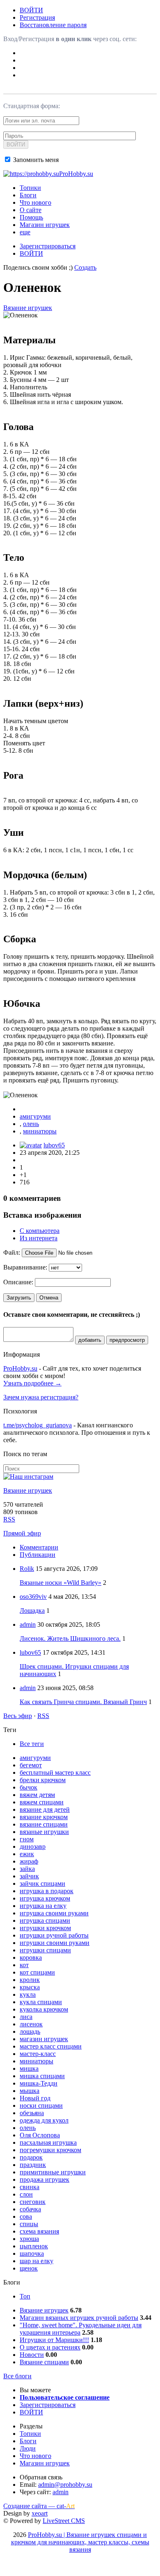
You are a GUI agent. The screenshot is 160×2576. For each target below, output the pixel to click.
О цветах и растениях (50, 2347)
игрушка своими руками (54, 1913)
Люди (28, 2448)
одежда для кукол (44, 2120)
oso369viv (33, 1597)
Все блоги (17, 2376)
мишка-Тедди (39, 2083)
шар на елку (37, 2261)
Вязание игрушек (28, 308)
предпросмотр (127, 1340)
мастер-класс (38, 2054)
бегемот (31, 1765)
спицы (29, 2224)
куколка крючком (44, 2009)
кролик (30, 1980)
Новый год (35, 2098)
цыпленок (34, 2246)
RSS (9, 1519)
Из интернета (39, 1238)
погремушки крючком (50, 2150)
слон (26, 2194)
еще (25, 232)
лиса (26, 2017)
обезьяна (32, 2113)
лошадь (30, 2031)
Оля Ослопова (40, 2135)
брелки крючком (43, 1780)
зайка (27, 1869)
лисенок (31, 2024)
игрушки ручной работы (54, 1935)
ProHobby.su (20, 1368)
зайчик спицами (42, 1883)
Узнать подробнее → (32, 1383)
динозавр (33, 1846)
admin (28, 1624)
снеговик (33, 2202)
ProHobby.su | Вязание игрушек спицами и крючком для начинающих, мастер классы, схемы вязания (80, 2542)
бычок (29, 1787)
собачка (30, 2209)
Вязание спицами (44, 2362)
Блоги (28, 195)
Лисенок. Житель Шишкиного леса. (70, 1638)
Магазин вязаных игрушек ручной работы (79, 2318)
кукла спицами (41, 2002)
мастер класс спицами (51, 2046)
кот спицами (37, 1972)
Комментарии (39, 1547)
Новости (32, 2355)
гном (27, 1839)
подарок (31, 2157)
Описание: (18, 1282)
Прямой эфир (22, 1533)
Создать (85, 267)
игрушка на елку (43, 1906)
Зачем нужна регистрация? (41, 1397)
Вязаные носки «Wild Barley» (61, 1583)
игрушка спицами (45, 1920)
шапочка (32, 2253)
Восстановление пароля (53, 25)
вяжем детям (37, 1795)
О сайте (31, 210)
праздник (33, 2165)
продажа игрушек (45, 2179)
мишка (29, 2068)
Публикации (38, 1555)
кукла (28, 1994)
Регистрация (37, 17)
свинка (30, 2187)
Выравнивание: (25, 1267)
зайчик (29, 1876)
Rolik (27, 1569)
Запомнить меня (35, 160)
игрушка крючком (45, 1898)
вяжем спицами (42, 1802)
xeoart (40, 2513)
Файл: (12, 1252)
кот (24, 1965)
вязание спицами (44, 1824)
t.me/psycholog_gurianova (38, 1425)
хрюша (29, 2239)
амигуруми (35, 1116)
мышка (30, 2091)
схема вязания (39, 2231)
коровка (31, 1957)
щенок (29, 2268)
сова (26, 2216)
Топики (30, 188)
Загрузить (19, 1298)
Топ (25, 2296)
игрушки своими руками (55, 1943)
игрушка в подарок (47, 1891)
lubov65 (54, 1145)
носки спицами (41, 2105)
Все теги (32, 1744)
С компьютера (40, 1231)
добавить (90, 1340)
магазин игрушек (44, 2039)
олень (31, 1124)
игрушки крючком (45, 1928)
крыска (30, 1987)
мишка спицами (42, 2076)
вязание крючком (44, 1817)
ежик (27, 1854)
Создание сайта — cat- (39, 2506)
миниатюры (40, 1131)
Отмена (49, 1298)
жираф (29, 1861)
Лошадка (32, 1611)
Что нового (35, 202)
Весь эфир (18, 1716)
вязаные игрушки (44, 1832)
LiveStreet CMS (64, 2521)
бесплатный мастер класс (55, 1772)
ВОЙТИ (31, 10)
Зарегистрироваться (48, 246)
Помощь (31, 217)
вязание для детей (45, 1809)
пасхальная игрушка (48, 2142)
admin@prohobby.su (65, 2485)
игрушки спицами (45, 1950)
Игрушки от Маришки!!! (54, 2340)
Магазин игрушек (45, 225)
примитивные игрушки (53, 2172)
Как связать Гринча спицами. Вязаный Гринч (83, 1702)
